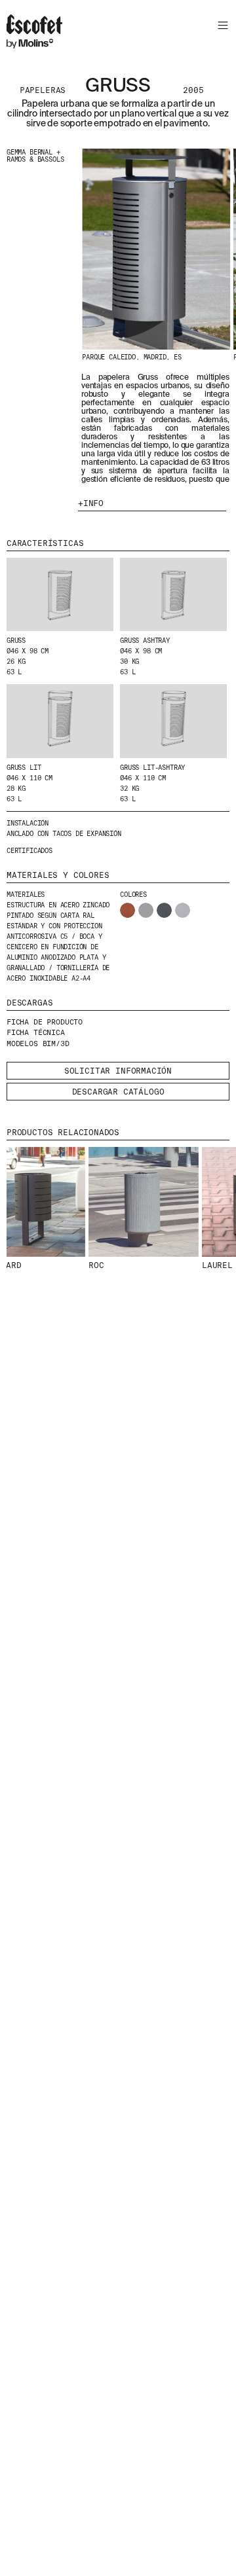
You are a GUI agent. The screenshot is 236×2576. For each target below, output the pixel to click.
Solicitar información (118, 1071)
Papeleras (43, 90)
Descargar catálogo (118, 1092)
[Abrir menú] (221, 27)
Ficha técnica (36, 1032)
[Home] (34, 33)
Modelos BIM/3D (38, 1043)
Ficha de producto (45, 1022)
